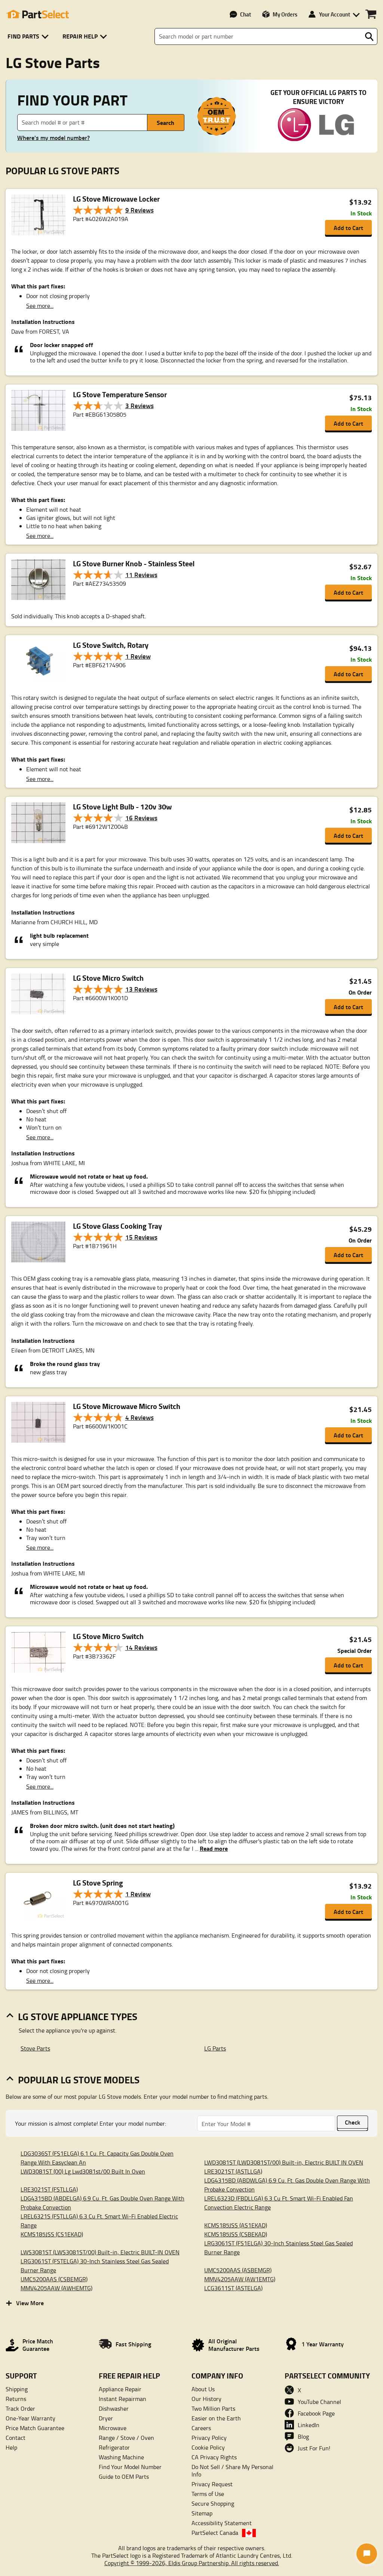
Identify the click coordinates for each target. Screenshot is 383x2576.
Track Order (20, 2408)
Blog (303, 2436)
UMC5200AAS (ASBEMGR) (238, 2270)
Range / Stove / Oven (126, 2438)
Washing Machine (121, 2457)
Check (353, 2122)
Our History (206, 2399)
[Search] (369, 37)
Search (166, 122)
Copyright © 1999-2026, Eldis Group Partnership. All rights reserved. (192, 2563)
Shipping (17, 2389)
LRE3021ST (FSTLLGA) (49, 2189)
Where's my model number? (53, 138)
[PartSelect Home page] (37, 14)
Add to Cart (348, 228)
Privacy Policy (209, 2438)
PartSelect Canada (215, 2533)
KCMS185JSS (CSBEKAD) (236, 2234)
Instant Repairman (122, 2399)
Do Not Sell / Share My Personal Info (232, 2471)
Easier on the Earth (216, 2418)
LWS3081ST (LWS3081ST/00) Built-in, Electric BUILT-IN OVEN (100, 2252)
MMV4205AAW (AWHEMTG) (56, 2288)
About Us (203, 2389)
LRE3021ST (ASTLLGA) (233, 2171)
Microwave (113, 2428)
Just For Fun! (314, 2448)
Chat (246, 14)
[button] (29, 36)
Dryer (106, 2418)
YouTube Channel (319, 2402)
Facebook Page (316, 2413)
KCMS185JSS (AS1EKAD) (236, 2225)
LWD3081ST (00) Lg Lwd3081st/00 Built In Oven (83, 2171)
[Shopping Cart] (371, 14)
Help (11, 2447)
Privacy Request (212, 2484)
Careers (201, 2428)
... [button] (211, 1848)
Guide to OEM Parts (124, 2477)
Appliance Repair (120, 2389)
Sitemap (202, 2513)
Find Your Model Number (130, 2467)
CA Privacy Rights (214, 2457)
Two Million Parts (213, 2408)
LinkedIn (309, 2425)
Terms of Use (208, 2494)
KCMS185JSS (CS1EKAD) (52, 2234)
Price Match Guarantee (35, 2428)
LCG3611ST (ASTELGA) (233, 2288)
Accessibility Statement (222, 2523)
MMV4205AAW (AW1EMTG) (240, 2279)
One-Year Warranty (30, 2418)
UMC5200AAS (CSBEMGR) (54, 2279)
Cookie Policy (208, 2447)
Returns (16, 2399)
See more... (40, 306)
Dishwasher (114, 2408)
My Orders (285, 14)
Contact (16, 2438)
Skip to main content (192, 102)
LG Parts (215, 2048)
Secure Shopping (213, 2503)
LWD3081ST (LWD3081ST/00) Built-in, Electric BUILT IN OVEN (284, 2162)
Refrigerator (114, 2447)
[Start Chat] (367, 2554)
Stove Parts (35, 2048)
